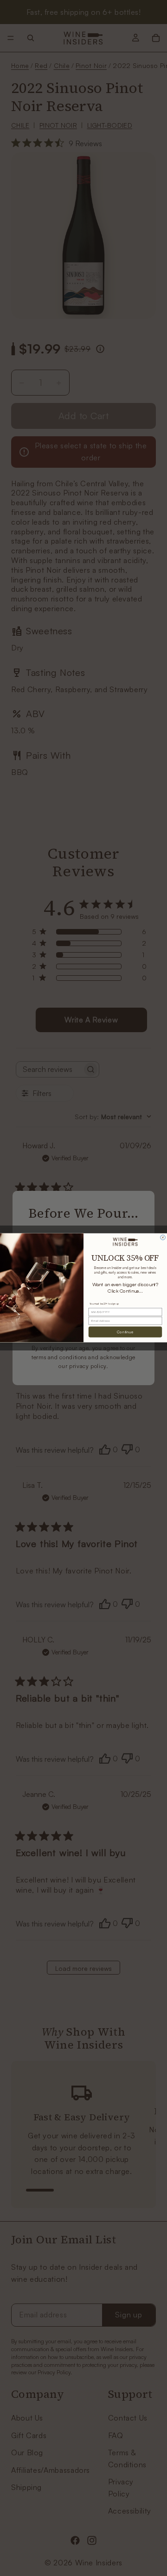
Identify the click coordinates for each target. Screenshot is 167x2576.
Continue (125, 1332)
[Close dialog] (163, 1238)
